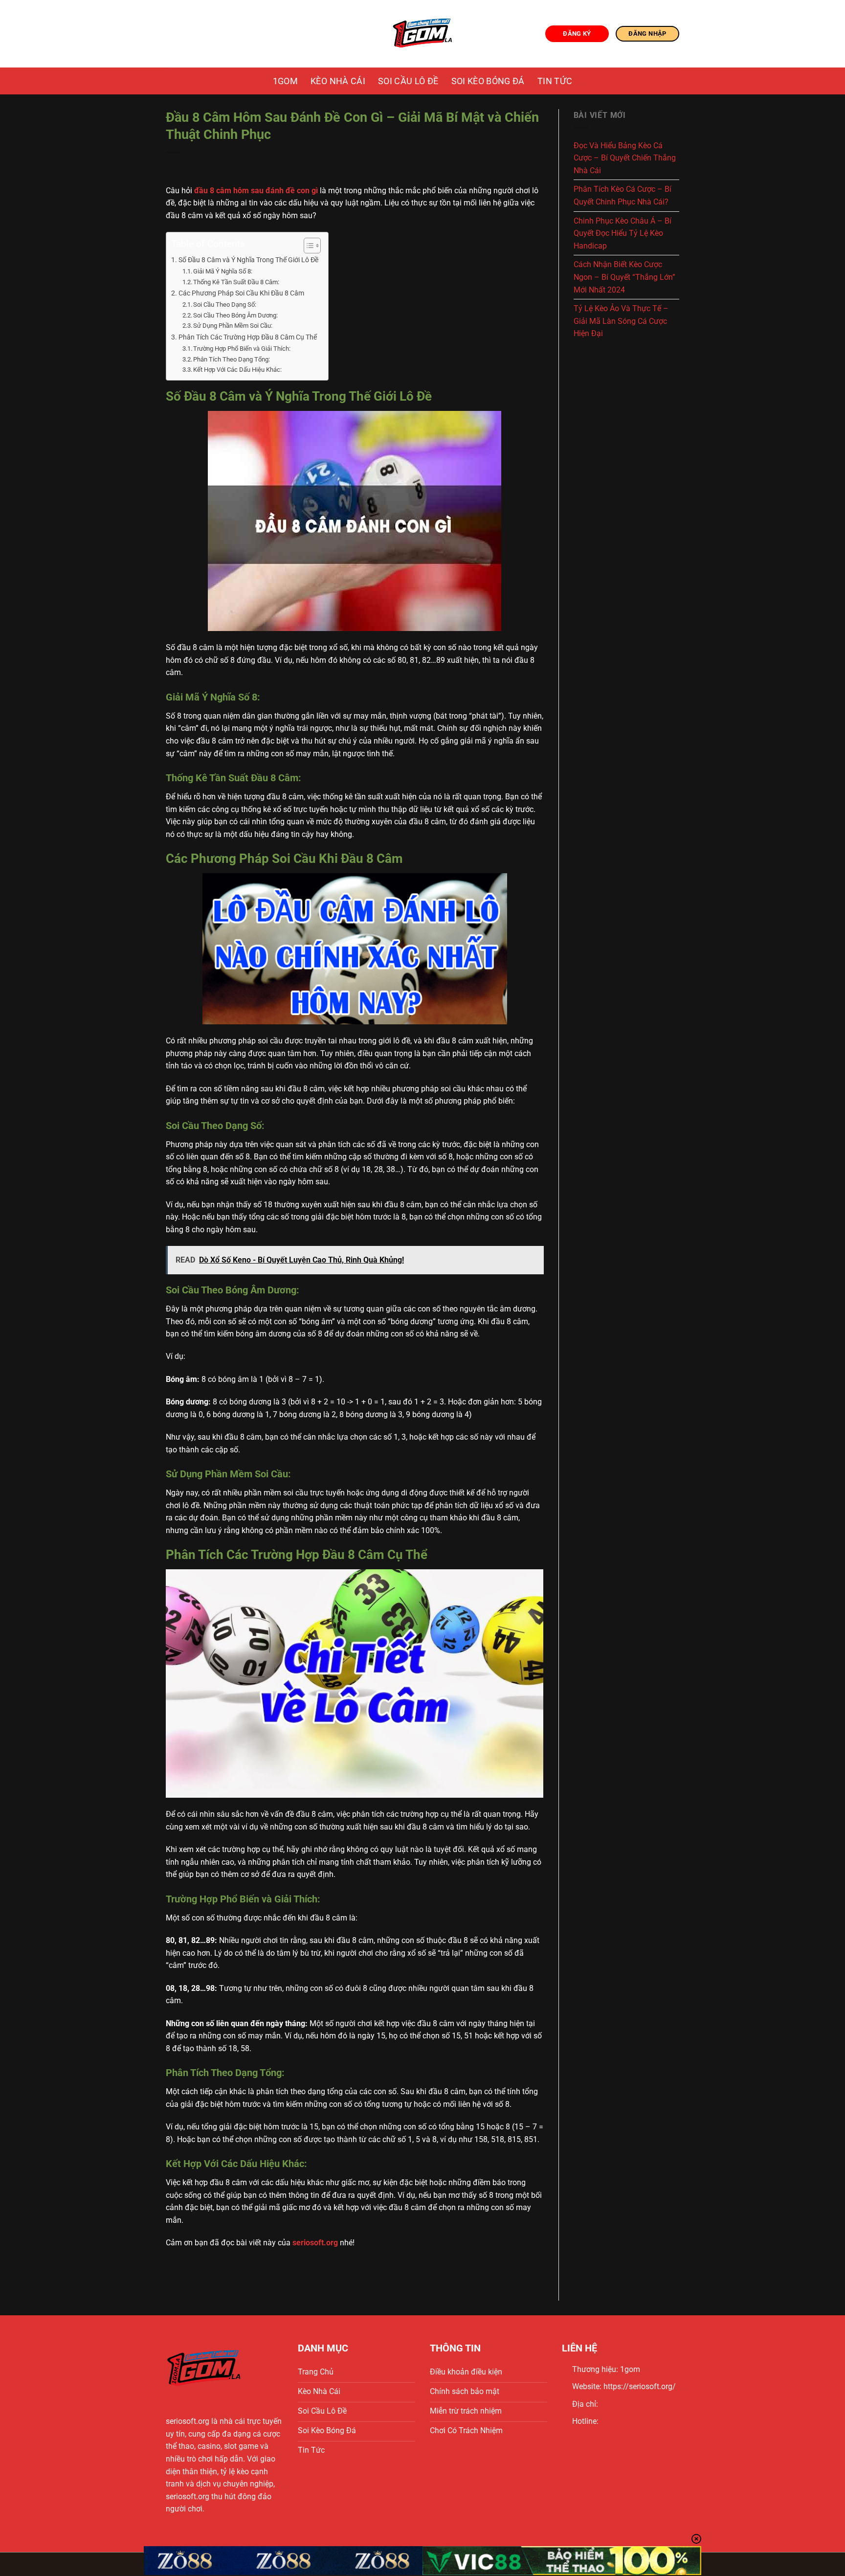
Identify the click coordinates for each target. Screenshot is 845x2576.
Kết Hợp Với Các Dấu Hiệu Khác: (237, 370)
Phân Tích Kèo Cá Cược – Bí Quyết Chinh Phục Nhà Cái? (623, 195)
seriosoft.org (188, 2421)
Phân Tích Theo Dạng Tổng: (232, 359)
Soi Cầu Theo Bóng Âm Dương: (235, 315)
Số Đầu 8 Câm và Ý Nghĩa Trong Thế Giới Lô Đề (248, 260)
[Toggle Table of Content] (307, 246)
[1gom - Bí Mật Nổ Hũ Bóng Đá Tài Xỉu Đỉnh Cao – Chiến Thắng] (423, 34)
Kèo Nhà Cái (338, 81)
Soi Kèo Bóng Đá (488, 81)
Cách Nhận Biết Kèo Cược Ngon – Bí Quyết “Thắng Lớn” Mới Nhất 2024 (624, 277)
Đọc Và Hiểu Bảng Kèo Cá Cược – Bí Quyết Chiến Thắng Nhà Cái (625, 158)
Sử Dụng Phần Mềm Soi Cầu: (233, 326)
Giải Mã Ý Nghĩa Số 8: (223, 271)
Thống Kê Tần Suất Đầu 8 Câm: (236, 282)
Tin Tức (555, 81)
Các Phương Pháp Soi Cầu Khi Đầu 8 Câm (241, 293)
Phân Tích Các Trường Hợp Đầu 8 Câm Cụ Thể (248, 337)
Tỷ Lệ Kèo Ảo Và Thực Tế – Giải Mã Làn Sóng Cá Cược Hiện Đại (621, 321)
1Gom (285, 81)
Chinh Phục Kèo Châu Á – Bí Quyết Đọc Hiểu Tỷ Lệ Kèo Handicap (623, 233)
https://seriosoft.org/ (640, 2386)
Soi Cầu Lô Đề (408, 81)
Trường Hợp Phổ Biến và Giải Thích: (242, 349)
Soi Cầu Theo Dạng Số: (225, 305)
